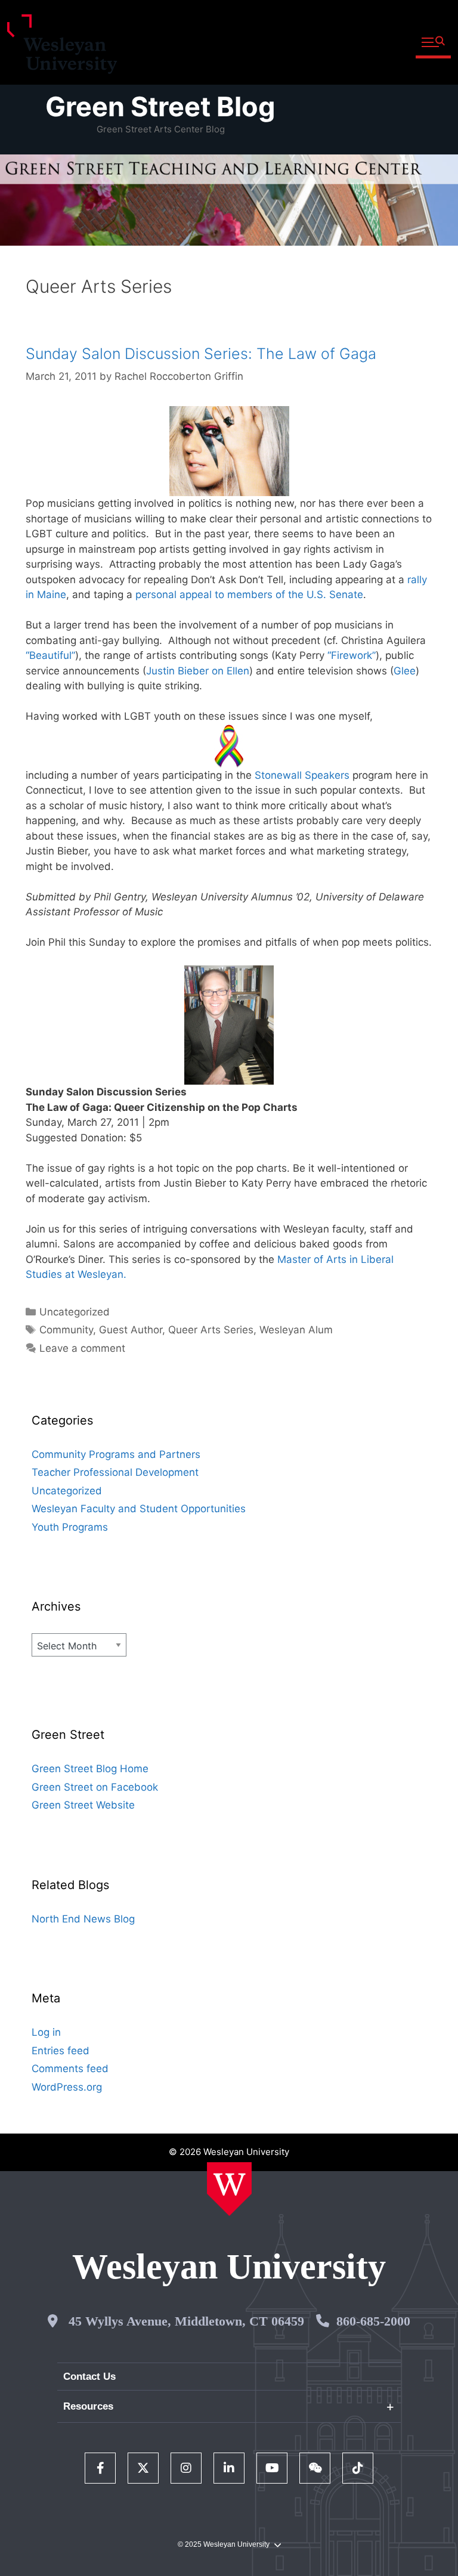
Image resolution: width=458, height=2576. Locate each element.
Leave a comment (82, 1348)
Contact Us (89, 2377)
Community (66, 1330)
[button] (433, 43)
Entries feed (61, 2051)
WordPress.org (67, 2087)
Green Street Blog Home (90, 1769)
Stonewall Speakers (302, 775)
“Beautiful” (50, 655)
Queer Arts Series (211, 1330)
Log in (46, 2032)
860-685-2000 (373, 2321)
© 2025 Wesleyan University (224, 2544)
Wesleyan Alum (296, 1330)
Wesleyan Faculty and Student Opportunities (139, 1509)
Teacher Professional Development (115, 1472)
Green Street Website (83, 1805)
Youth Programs (70, 1527)
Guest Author (131, 1330)
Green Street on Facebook (95, 1787)
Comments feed (70, 2069)
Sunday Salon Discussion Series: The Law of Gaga (201, 354)
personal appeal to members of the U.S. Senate (249, 595)
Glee (405, 671)
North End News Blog (83, 1919)
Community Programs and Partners (116, 1454)
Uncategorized (75, 1312)
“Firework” (352, 655)
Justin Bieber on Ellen (198, 671)
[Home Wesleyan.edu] (229, 2189)
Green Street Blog (160, 106)
